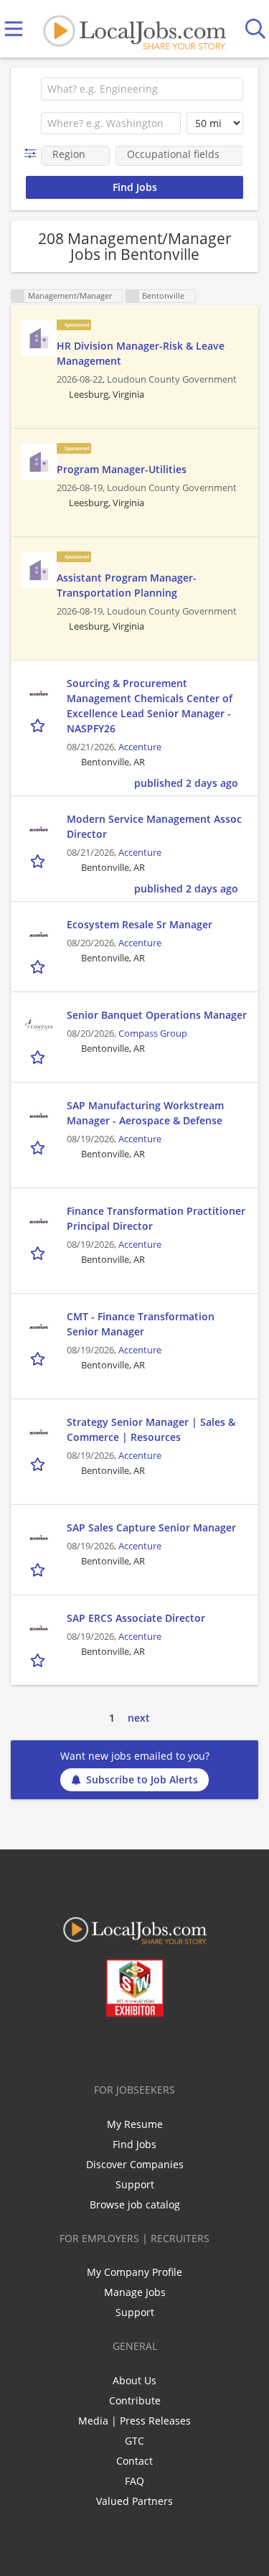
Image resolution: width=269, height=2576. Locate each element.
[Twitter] (102, 2047)
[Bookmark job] (39, 725)
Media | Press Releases (134, 2421)
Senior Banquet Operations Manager (157, 1015)
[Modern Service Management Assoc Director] (39, 829)
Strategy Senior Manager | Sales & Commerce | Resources (151, 1429)
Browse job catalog (135, 2204)
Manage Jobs (135, 2292)
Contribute (135, 2400)
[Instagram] (173, 2047)
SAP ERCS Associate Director (136, 1618)
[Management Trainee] (39, 338)
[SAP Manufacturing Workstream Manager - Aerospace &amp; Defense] (39, 1116)
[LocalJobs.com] (134, 29)
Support (135, 2184)
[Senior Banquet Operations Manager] (39, 1025)
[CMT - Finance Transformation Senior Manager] (39, 1327)
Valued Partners (134, 2501)
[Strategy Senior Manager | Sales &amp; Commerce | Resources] (39, 1432)
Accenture (140, 747)
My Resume (135, 2124)
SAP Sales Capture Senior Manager (151, 1527)
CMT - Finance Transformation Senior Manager (141, 1324)
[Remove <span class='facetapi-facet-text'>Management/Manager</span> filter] (18, 296)
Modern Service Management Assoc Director (154, 826)
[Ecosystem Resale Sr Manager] (39, 935)
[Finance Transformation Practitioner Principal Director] (39, 1221)
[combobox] (142, 89)
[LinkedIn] (125, 2047)
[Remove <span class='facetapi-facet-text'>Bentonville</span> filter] (133, 296)
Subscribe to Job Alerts (142, 1779)
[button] (33, 153)
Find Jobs (134, 2144)
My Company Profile (134, 2272)
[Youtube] (149, 2047)
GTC (134, 2441)
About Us (134, 2380)
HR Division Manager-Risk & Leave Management (141, 353)
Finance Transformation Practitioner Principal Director (156, 1218)
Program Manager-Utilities (122, 469)
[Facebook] (78, 2047)
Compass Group (153, 1033)
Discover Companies (135, 2164)
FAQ (134, 2481)
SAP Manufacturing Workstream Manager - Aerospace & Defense (145, 1113)
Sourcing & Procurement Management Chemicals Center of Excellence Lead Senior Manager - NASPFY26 (150, 706)
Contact (134, 2461)
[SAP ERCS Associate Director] (39, 1628)
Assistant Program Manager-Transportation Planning (127, 585)
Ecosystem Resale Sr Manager (140, 924)
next (139, 1718)
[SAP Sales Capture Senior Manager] (39, 1538)
